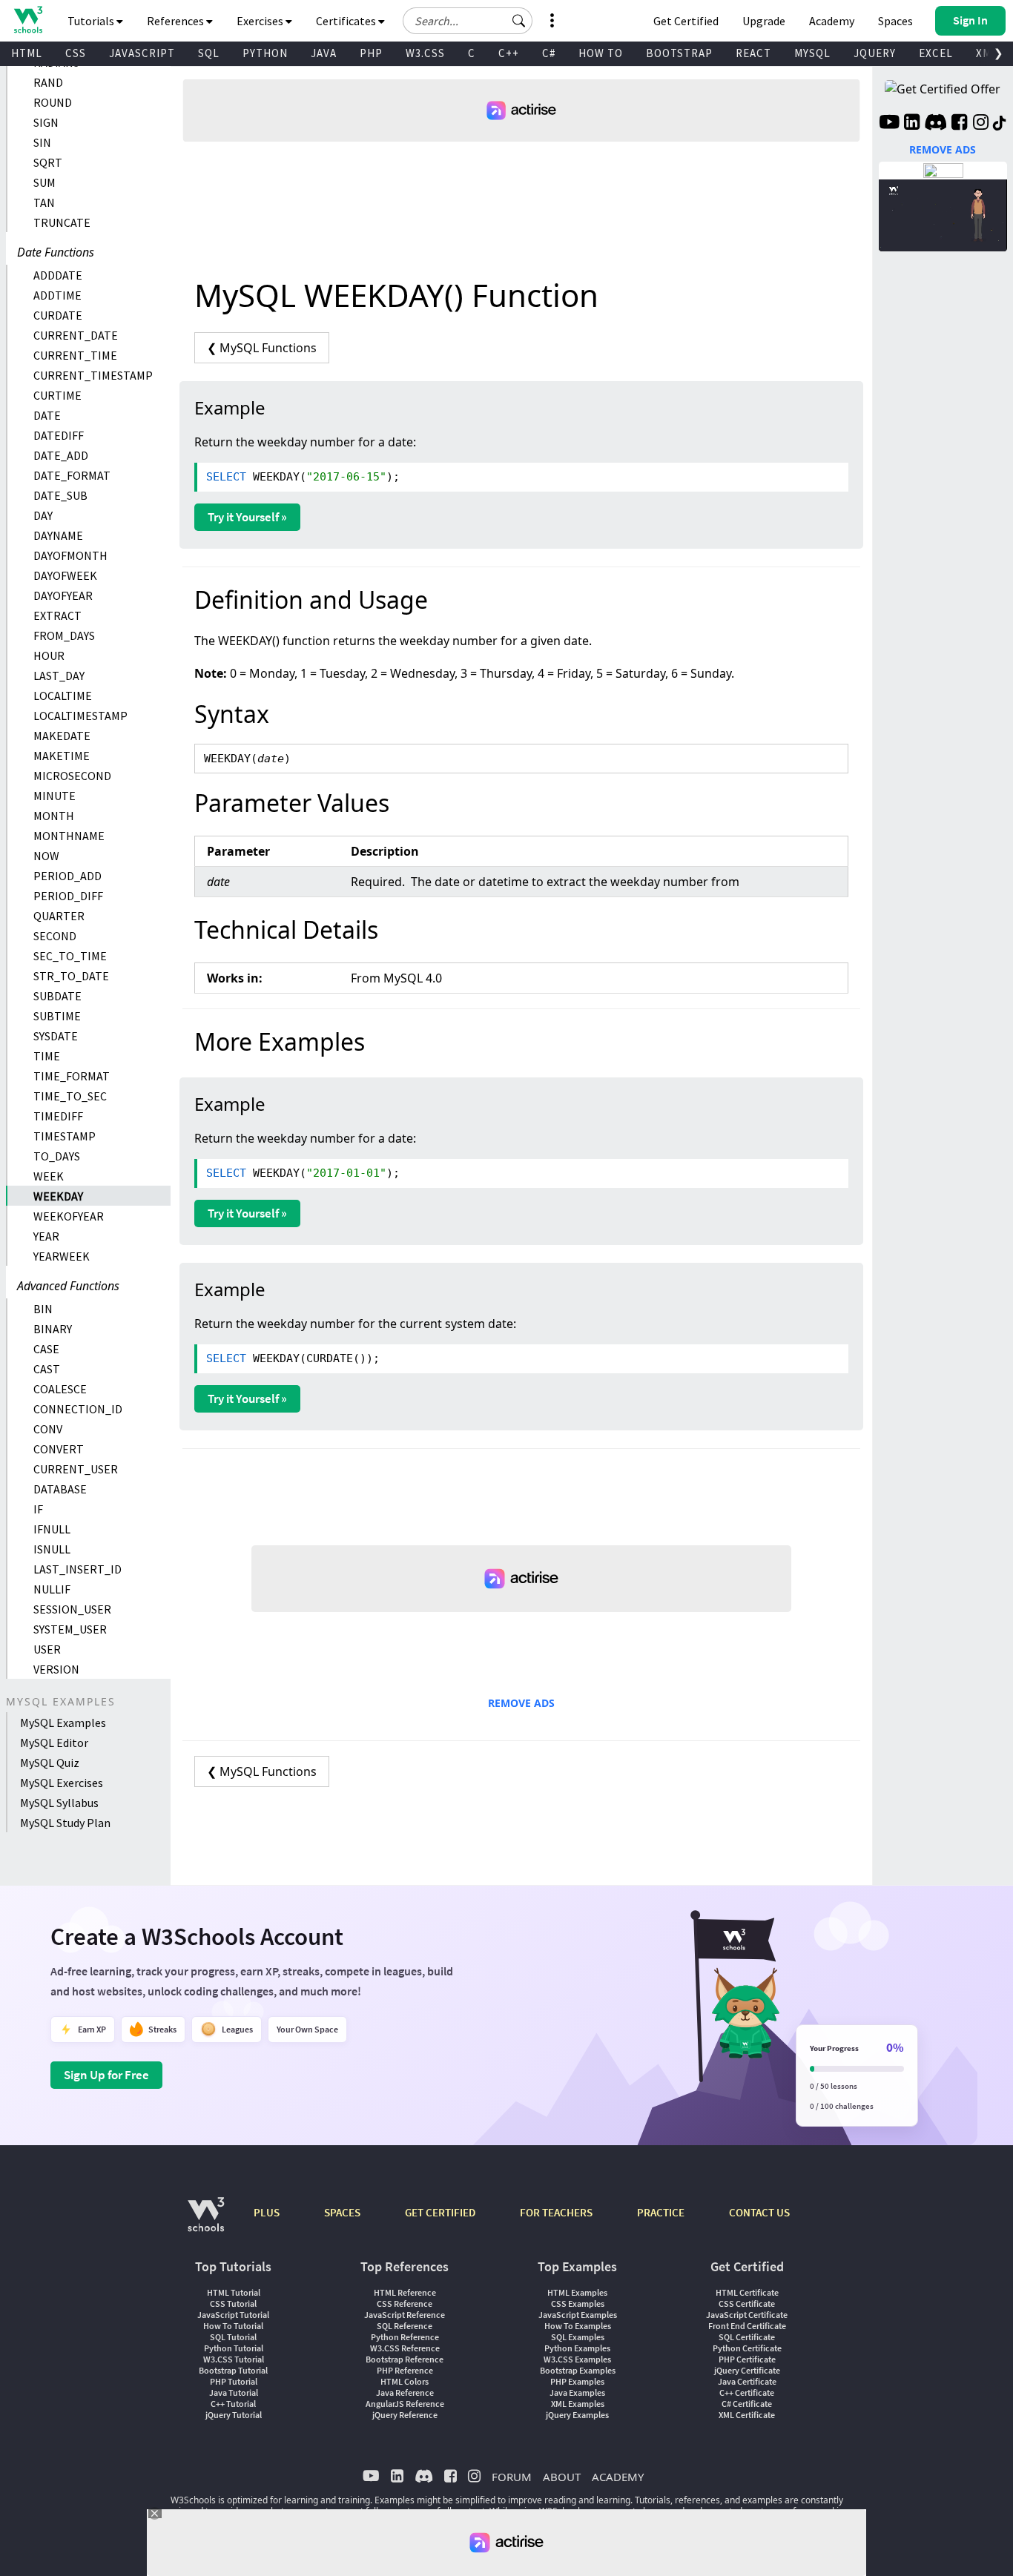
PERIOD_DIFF (68, 896)
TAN (44, 202)
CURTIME (57, 395)
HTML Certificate (747, 2292)
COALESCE (60, 1389)
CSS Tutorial (233, 2303)
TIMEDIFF (58, 1116)
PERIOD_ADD (67, 876)
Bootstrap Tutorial (233, 2370)
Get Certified (686, 21)
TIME (47, 1056)
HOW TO (601, 53)
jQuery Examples (577, 2415)
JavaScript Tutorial (233, 2315)
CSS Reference (405, 2303)
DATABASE (60, 1489)
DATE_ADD (61, 455)
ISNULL (52, 1549)
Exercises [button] (261, 21)
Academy (832, 21)
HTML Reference (405, 2292)
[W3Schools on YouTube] (889, 124)
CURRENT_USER (76, 1469)
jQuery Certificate (747, 2370)
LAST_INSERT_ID (77, 1569)
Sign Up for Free (106, 2075)
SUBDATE (57, 996)
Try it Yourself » (247, 517)
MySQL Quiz (50, 1763)
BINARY (53, 1329)
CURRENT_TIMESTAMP (93, 375)
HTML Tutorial (234, 2292)
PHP (371, 53)
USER (47, 1649)
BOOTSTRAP (679, 53)
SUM (44, 182)
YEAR (46, 1236)
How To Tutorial (233, 2326)
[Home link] (28, 20)
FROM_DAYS (64, 635)
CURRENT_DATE (76, 335)
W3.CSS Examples (577, 2359)
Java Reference (405, 2392)
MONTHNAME (69, 836)
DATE (47, 415)
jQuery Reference (405, 2415)
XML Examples (578, 2404)
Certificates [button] (347, 21)
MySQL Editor (54, 1743)
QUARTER (59, 916)
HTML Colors (405, 2381)
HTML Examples (577, 2292)
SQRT (48, 162)
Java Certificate (747, 2381)
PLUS (267, 2212)
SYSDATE (56, 1036)
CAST (47, 1369)
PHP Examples (577, 2381)
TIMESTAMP (65, 1136)
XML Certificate (747, 2415)
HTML (27, 53)
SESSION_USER (72, 1609)
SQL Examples (578, 2337)
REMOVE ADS (521, 1703)
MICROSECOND (72, 776)
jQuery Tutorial (234, 2415)
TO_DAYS (57, 1156)
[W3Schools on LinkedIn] (912, 124)
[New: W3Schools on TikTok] (1000, 124)
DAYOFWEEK (65, 575)
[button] (519, 21)
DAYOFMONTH (70, 555)
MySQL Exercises (62, 1783)
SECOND (55, 936)
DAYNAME (58, 535)
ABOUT (562, 2477)
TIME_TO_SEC (70, 1096)
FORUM (512, 2477)
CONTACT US (759, 2212)
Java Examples (577, 2392)
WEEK (49, 1176)
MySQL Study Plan (65, 1823)
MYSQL (812, 53)
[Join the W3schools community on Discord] (936, 124)
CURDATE (58, 315)
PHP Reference (405, 2370)
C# (549, 53)
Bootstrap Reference (405, 2359)
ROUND (53, 102)
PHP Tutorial (234, 2381)
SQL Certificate (747, 2337)
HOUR (49, 655)
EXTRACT (57, 615)
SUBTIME (57, 1016)
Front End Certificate (747, 2326)
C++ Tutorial (233, 2404)
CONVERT (59, 1449)
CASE (46, 1349)
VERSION (56, 1669)
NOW (46, 856)
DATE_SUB (60, 495)
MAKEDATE (62, 736)
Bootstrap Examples (578, 2370)
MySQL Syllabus (59, 1803)
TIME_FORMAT (72, 1076)
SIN (42, 142)
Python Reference (405, 2337)
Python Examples (577, 2348)
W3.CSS (425, 53)
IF (38, 1509)
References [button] (176, 21)
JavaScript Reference (405, 2315)
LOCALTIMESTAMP (80, 716)
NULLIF (52, 1589)
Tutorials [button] (92, 21)
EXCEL (936, 53)
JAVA (324, 53)
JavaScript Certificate (747, 2315)
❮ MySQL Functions (262, 348)
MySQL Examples (63, 1723)
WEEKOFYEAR (69, 1216)
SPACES (342, 2212)
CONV (48, 1429)
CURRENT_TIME (75, 355)
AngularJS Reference (405, 2404)
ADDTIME (57, 295)
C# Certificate (747, 2404)
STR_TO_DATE (71, 976)
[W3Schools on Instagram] (981, 124)
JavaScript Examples (578, 2315)
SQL (209, 53)
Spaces (895, 21)
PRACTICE (661, 2212)
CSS (76, 53)
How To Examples (578, 2326)
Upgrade (764, 21)
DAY (43, 515)
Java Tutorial (234, 2392)
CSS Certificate (747, 2303)
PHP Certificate (747, 2359)
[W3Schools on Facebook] (959, 124)
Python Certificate (747, 2348)
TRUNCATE (62, 222)
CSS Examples (578, 2303)
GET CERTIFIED (440, 2212)
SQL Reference (405, 2326)
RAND (48, 82)
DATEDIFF (59, 435)
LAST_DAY (59, 676)
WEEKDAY (58, 1196)
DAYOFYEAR (63, 595)
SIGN (46, 122)
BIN (43, 1309)
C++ (509, 53)
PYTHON (265, 53)
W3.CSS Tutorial (234, 2359)
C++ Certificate (747, 2392)
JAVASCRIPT (142, 53)
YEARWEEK (62, 1256)
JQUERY (875, 53)
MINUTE (55, 796)
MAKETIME (62, 756)
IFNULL (52, 1529)
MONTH (54, 816)
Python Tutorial (234, 2348)
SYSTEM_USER (70, 1629)
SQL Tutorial (233, 2337)
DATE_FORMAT (72, 475)
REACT (753, 53)
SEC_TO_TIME (70, 956)
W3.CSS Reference (405, 2348)
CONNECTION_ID (78, 1409)
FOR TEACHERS (556, 2212)
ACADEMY (618, 2477)
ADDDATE (58, 275)
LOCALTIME (63, 696)
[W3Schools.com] (206, 2222)
